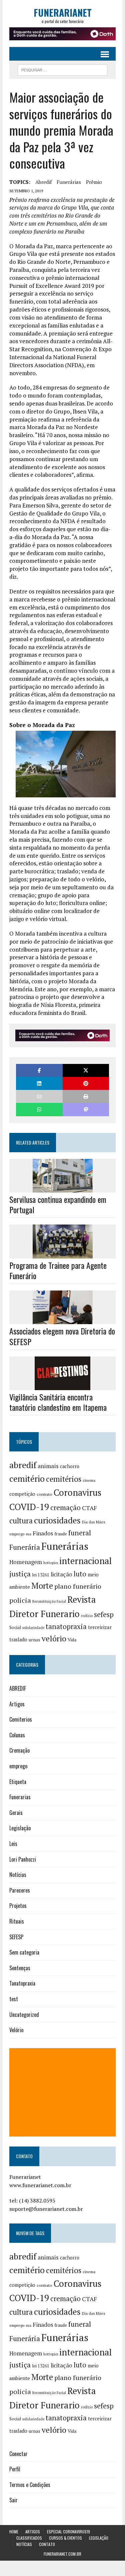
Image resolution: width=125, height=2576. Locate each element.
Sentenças (20, 1968)
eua (28, 1534)
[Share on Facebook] (39, 1070)
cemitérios (64, 1479)
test (14, 1999)
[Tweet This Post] (86, 1070)
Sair (13, 2500)
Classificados (29, 2538)
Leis (13, 1844)
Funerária (25, 1547)
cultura (21, 1521)
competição (22, 1494)
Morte (42, 1586)
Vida (72, 1640)
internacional (85, 1561)
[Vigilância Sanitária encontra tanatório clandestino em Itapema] (62, 1385)
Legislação (20, 1828)
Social (15, 1627)
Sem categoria (24, 1952)
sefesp (104, 1614)
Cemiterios (21, 1719)
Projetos (18, 1906)
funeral (80, 1533)
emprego (17, 1534)
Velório (16, 2030)
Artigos (17, 1704)
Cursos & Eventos (65, 2538)
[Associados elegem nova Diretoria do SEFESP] (63, 1320)
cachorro (70, 1466)
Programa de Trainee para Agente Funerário (58, 1270)
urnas (34, 1640)
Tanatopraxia (22, 1983)
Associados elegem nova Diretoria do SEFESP (62, 1336)
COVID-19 (29, 1507)
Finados (43, 1533)
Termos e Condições (30, 2485)
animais (48, 1466)
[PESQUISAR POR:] (62, 69)
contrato (44, 1494)
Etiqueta (18, 1782)
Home (14, 2532)
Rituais (17, 1921)
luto (80, 1574)
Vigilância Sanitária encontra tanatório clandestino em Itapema (58, 1402)
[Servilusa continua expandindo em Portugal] (63, 1188)
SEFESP (16, 1937)
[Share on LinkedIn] (39, 1083)
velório (54, 1639)
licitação (61, 1574)
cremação (65, 1508)
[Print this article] (86, 1096)
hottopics (51, 1563)
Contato (47, 2544)
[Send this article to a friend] (39, 1096)
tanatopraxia (66, 1626)
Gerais (16, 1813)
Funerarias (20, 1797)
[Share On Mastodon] (86, 1109)
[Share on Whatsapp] (39, 1109)
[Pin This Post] (86, 1083)
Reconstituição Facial (49, 1601)
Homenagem (26, 1562)
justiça (20, 1574)
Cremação (19, 1750)
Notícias (18, 1875)
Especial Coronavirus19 (68, 2532)
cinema (89, 1480)
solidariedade (33, 1628)
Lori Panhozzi (23, 1859)
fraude (61, 1534)
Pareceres (20, 1890)
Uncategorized (24, 2015)
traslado (18, 1640)
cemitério (27, 1479)
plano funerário (78, 1586)
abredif (43, 182)
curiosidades (57, 1520)
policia (20, 1600)
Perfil (15, 2469)
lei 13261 (41, 1575)
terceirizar (100, 1627)
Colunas (17, 1735)
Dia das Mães (94, 1522)
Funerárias (69, 182)
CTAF (89, 1508)
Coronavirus (77, 1493)
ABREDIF (18, 1688)
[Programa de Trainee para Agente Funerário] (63, 1254)
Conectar (18, 2454)
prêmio (94, 182)
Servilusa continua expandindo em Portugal (58, 1204)
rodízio (87, 1616)
